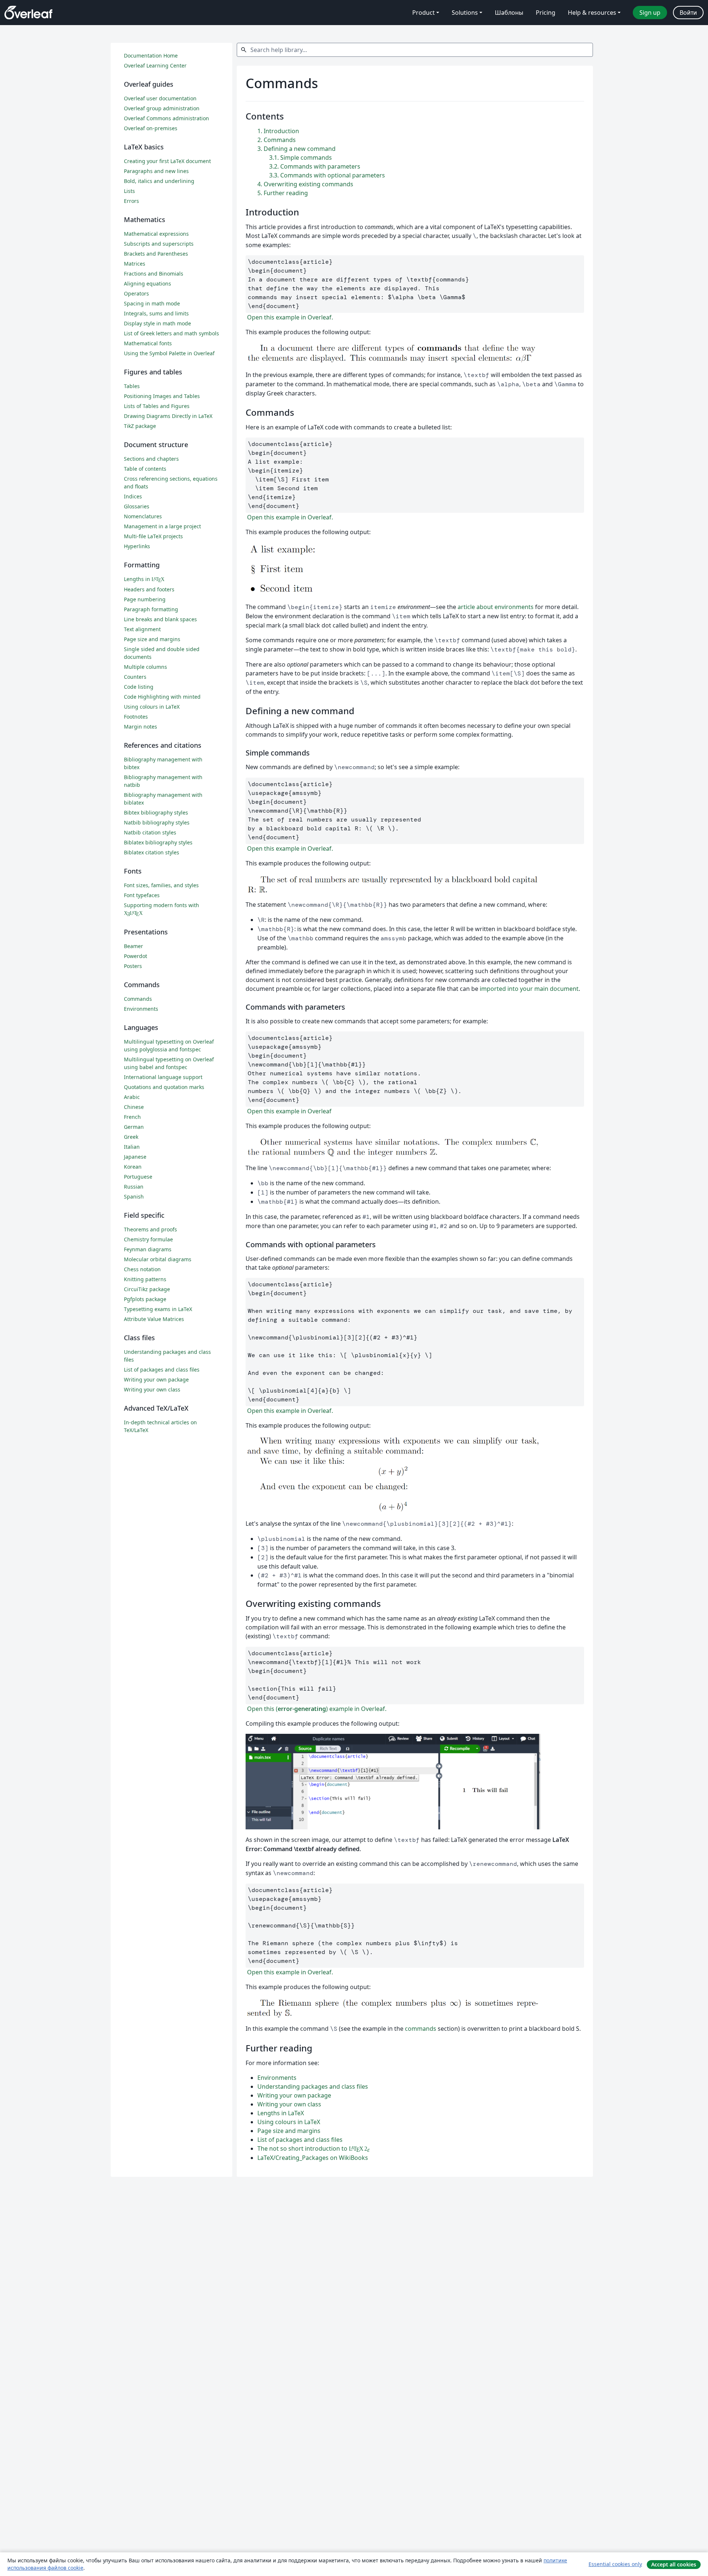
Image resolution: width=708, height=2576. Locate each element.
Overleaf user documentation (160, 98)
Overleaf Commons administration (166, 118)
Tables (132, 386)
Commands (138, 999)
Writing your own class (289, 2104)
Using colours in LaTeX (289, 2122)
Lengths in (144, 579)
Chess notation (142, 1269)
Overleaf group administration (162, 108)
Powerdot (136, 956)
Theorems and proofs (150, 1229)
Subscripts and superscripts (159, 244)
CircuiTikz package (147, 1289)
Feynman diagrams (148, 1249)
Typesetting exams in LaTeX (158, 1309)
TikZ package (140, 426)
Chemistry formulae (148, 1239)
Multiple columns (145, 667)
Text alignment (142, 629)
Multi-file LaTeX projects (153, 536)
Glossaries (137, 506)
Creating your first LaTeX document (167, 161)
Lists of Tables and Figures (157, 406)
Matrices (135, 264)
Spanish (134, 1197)
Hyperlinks (137, 546)
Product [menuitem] (424, 13)
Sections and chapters (151, 459)
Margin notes (140, 727)
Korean (133, 1167)
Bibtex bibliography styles (156, 812)
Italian (132, 1147)
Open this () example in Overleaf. (316, 1709)
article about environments (496, 607)
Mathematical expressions (156, 234)
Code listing (139, 687)
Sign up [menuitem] (650, 13)
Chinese (134, 1107)
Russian (134, 1187)
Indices (133, 496)
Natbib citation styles (150, 832)
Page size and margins (289, 2131)
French (132, 1117)
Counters (135, 677)
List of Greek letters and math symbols (171, 333)
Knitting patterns (145, 1279)
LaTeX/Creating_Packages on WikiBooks (313, 2158)
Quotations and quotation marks (164, 1087)
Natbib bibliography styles (157, 822)
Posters (133, 966)
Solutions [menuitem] (465, 13)
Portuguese (138, 1177)
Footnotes (136, 717)
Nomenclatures (143, 516)
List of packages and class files (300, 2140)
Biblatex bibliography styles (158, 842)
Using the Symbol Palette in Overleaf (169, 353)
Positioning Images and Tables (162, 396)
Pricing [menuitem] (546, 13)
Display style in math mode (157, 323)
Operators (136, 293)
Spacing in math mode (152, 303)
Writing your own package (294, 2095)
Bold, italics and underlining (159, 181)
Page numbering (145, 599)
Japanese (135, 1157)
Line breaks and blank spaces (160, 619)
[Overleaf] (28, 13)
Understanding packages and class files (313, 2086)
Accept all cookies (674, 2564)
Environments (277, 2078)
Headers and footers (149, 589)
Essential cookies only (615, 2564)
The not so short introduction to (313, 2148)
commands (421, 2029)
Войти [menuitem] (688, 13)
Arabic (132, 1097)
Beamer (133, 946)
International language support (163, 1077)
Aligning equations (147, 283)
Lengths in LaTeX (281, 2113)
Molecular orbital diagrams (158, 1259)
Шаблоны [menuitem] (509, 13)
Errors (131, 201)
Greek (131, 1137)
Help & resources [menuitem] (592, 13)
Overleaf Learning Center (155, 65)
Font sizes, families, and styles (161, 885)
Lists (129, 191)
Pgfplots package (145, 1299)
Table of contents (145, 469)
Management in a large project (162, 526)
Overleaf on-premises (151, 128)
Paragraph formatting (151, 609)
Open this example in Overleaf (289, 1111)
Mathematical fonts (148, 343)
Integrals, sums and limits (156, 313)
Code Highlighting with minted (162, 697)
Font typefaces (142, 895)
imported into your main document (529, 989)
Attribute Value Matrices (154, 1319)
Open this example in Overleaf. (289, 317)
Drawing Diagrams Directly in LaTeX (168, 416)
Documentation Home (151, 56)
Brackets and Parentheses (156, 254)
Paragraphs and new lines (156, 171)
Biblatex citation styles (152, 852)
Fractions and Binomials (154, 274)
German (134, 1127)
